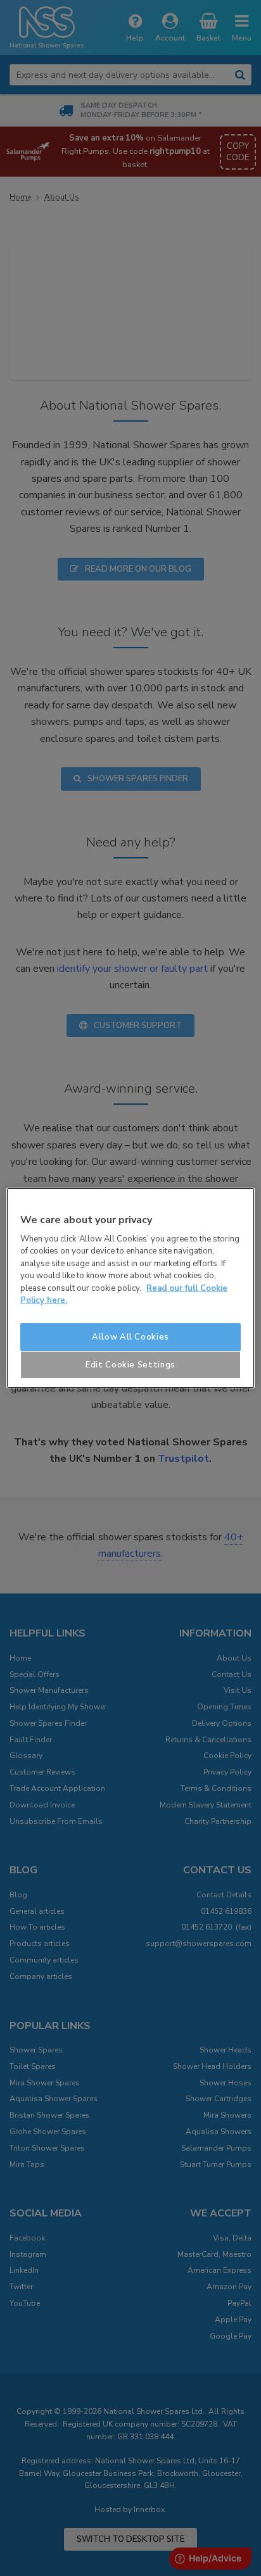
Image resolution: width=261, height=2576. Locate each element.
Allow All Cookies (130, 1337)
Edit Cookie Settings (130, 1365)
